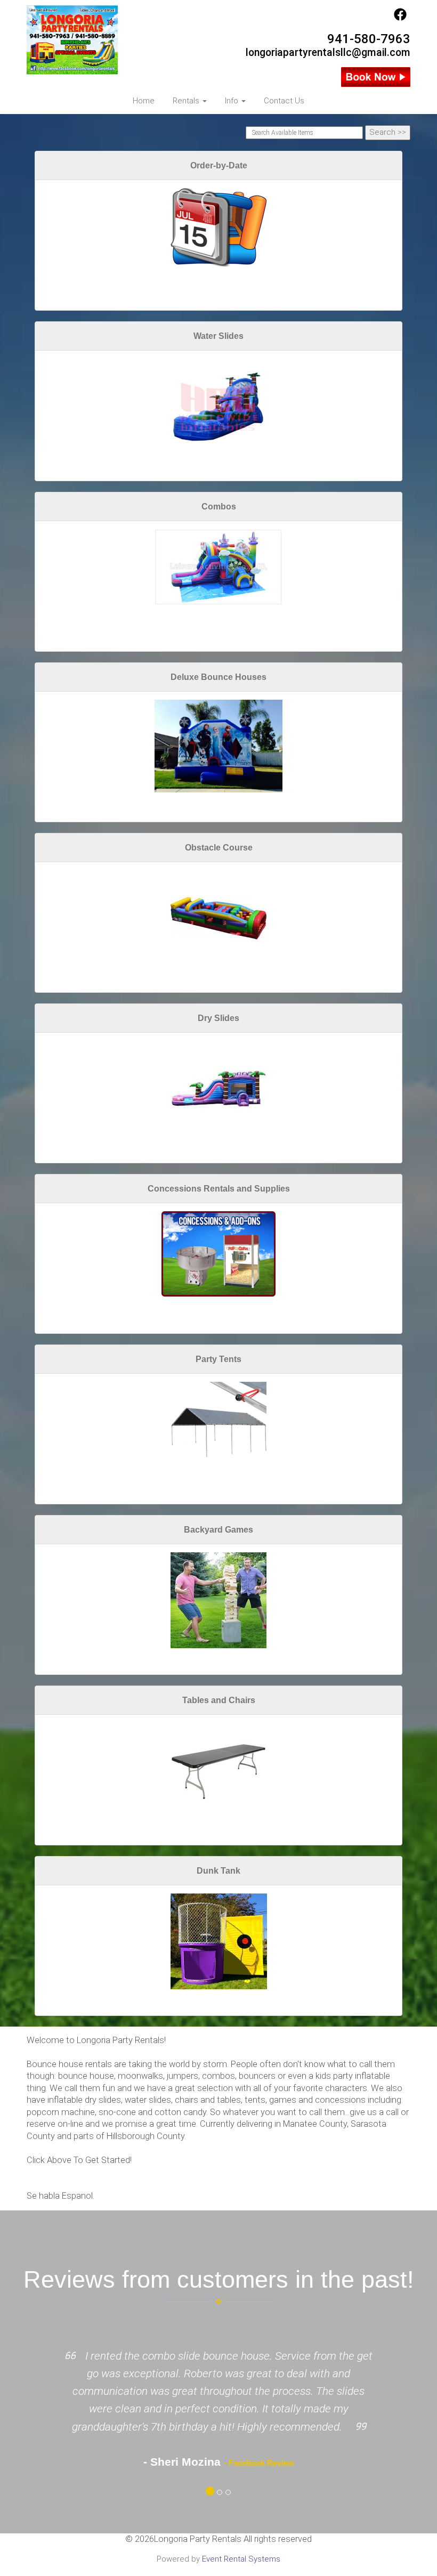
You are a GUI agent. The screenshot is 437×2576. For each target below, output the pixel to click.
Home (144, 101)
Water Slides (218, 336)
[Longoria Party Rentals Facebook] (400, 18)
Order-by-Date (219, 165)
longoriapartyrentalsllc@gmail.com (328, 52)
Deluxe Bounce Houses (218, 677)
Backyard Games (218, 1530)
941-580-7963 (369, 39)
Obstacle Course (219, 848)
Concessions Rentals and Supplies (219, 1189)
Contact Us (284, 101)
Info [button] (233, 101)
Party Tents (218, 1359)
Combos (219, 507)
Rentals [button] (187, 101)
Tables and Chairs (219, 1700)
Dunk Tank (218, 1871)
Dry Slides (218, 1018)
